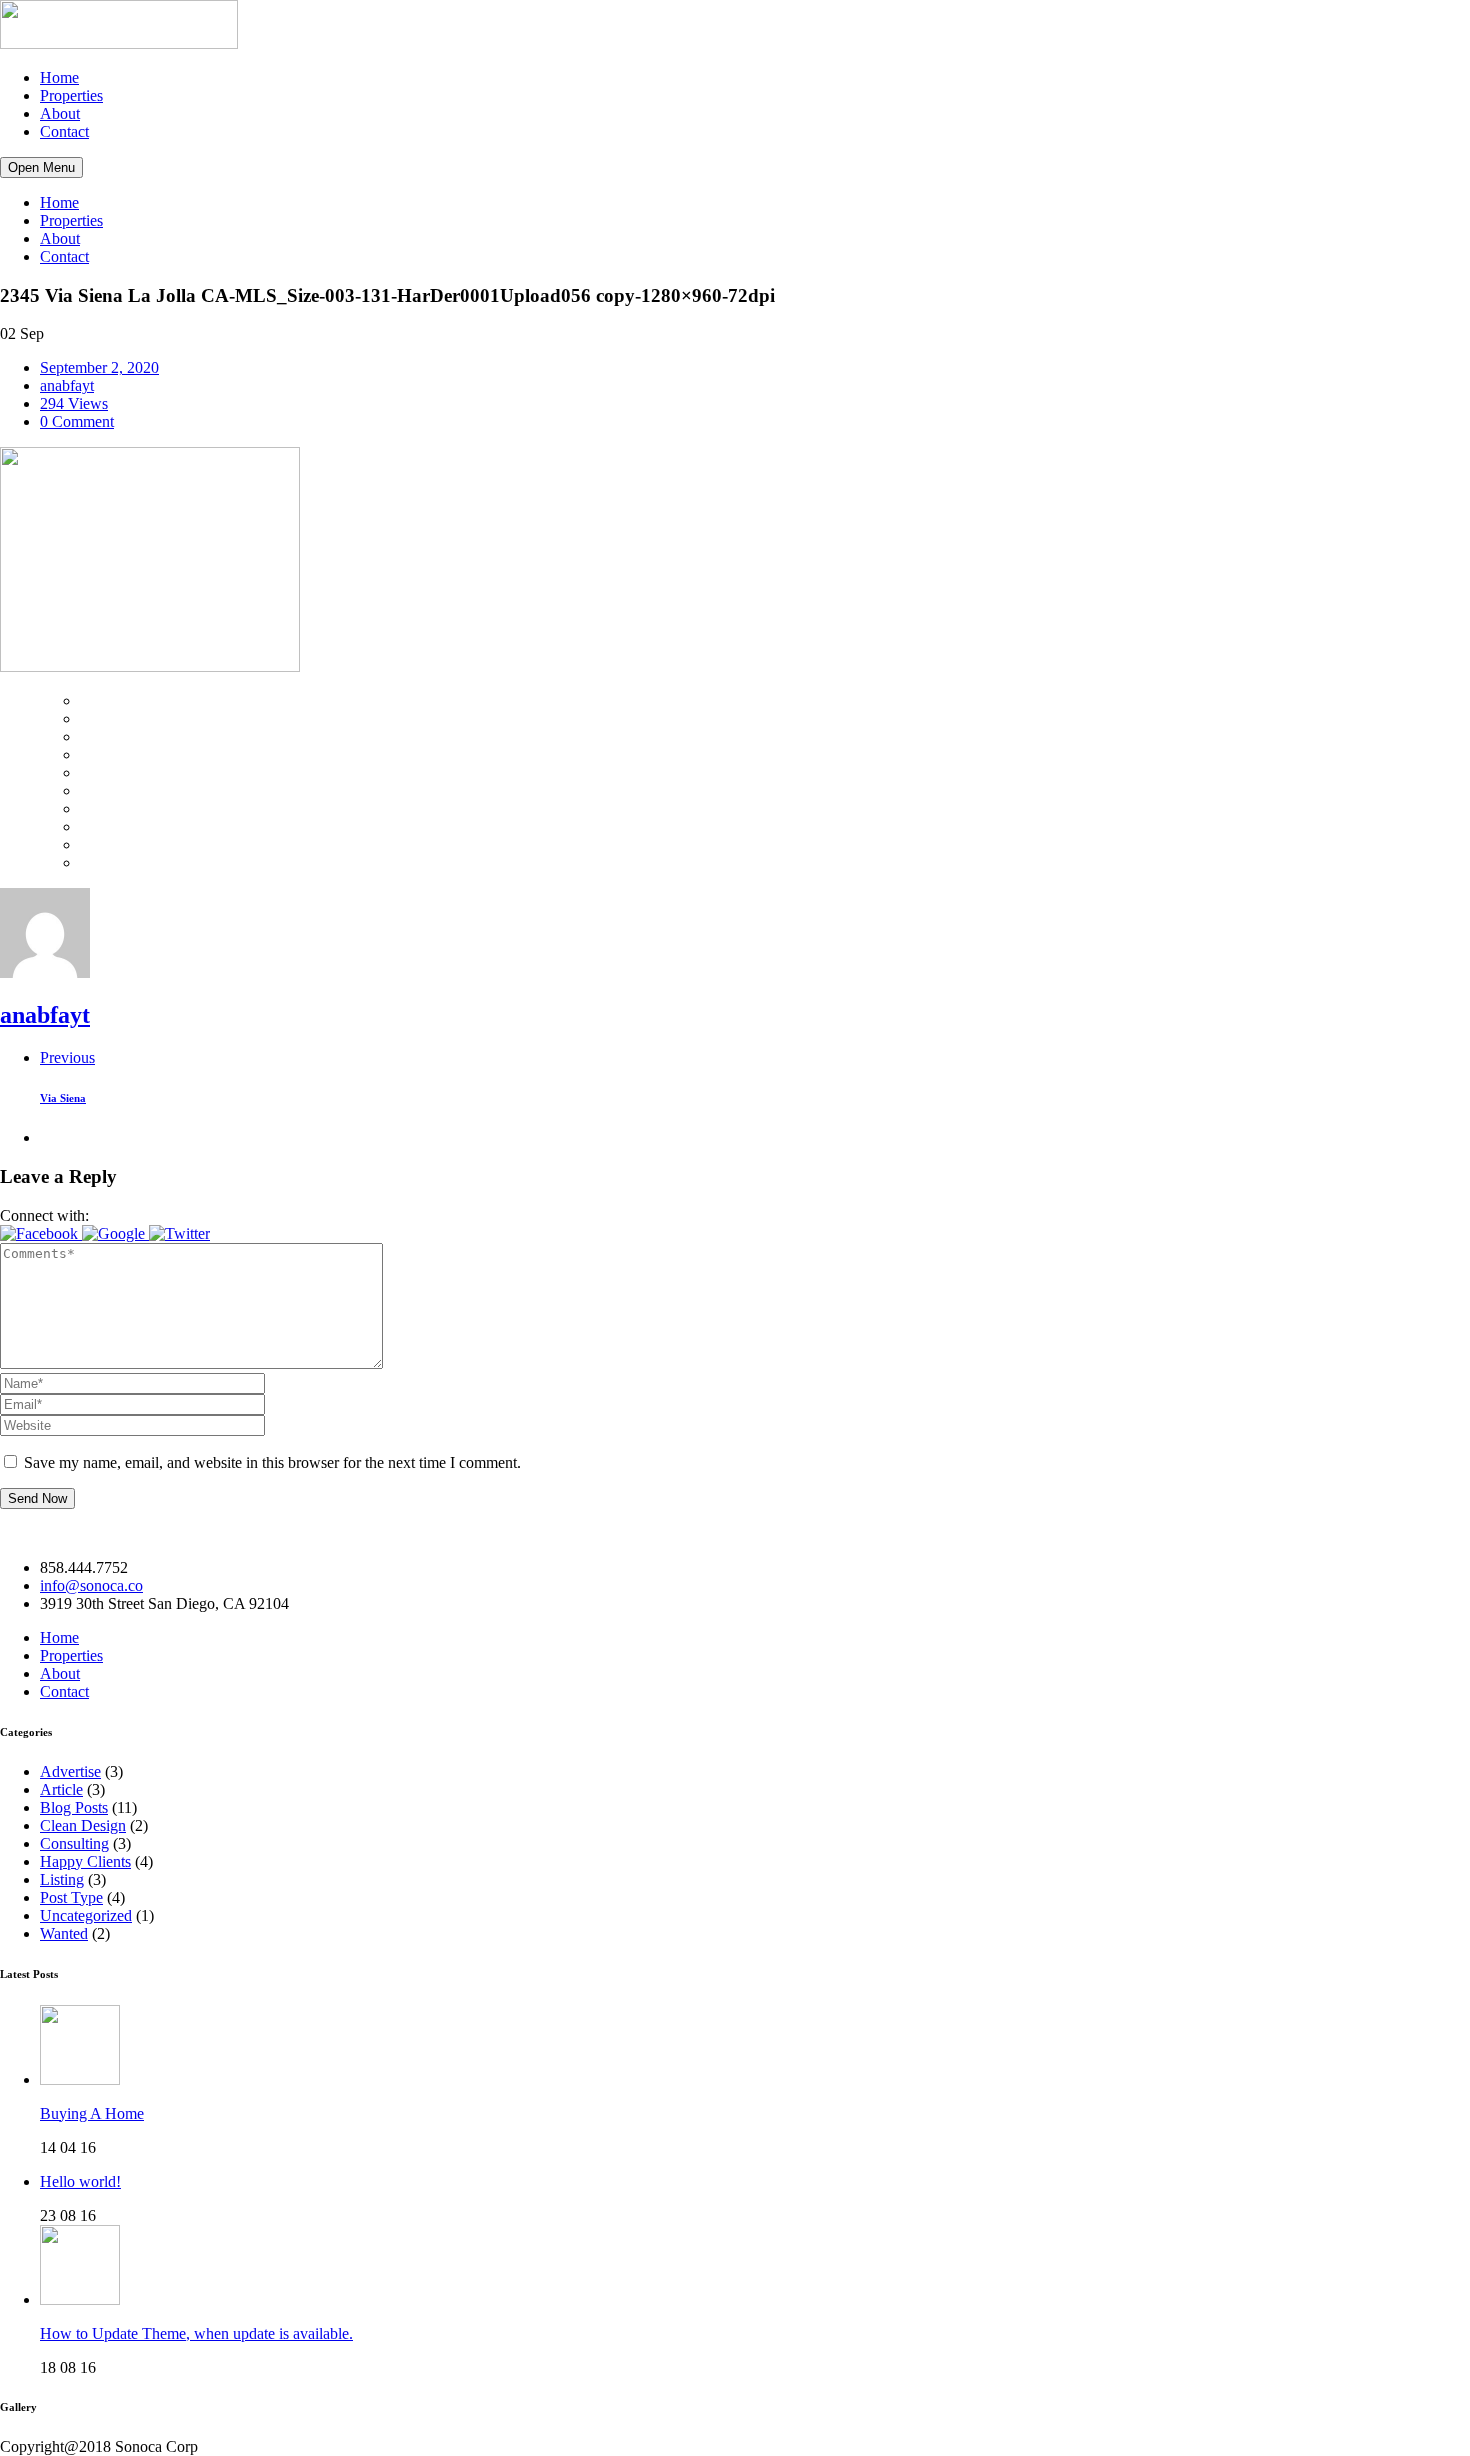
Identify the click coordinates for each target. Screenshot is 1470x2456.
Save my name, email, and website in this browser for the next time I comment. (272, 1462)
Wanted (64, 1933)
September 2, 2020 (99, 367)
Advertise (70, 1771)
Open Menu (41, 167)
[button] (41, 1233)
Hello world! (80, 2181)
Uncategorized (86, 1915)
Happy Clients (85, 1861)
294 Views (74, 403)
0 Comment (77, 421)
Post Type (71, 1897)
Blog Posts (74, 1807)
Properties (71, 95)
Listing (62, 1879)
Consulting (74, 1843)
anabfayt (67, 385)
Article (61, 1789)
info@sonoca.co (91, 1585)
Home (59, 77)
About (60, 113)
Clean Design (83, 1825)
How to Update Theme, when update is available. (196, 2333)
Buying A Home (92, 2113)
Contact (64, 131)
